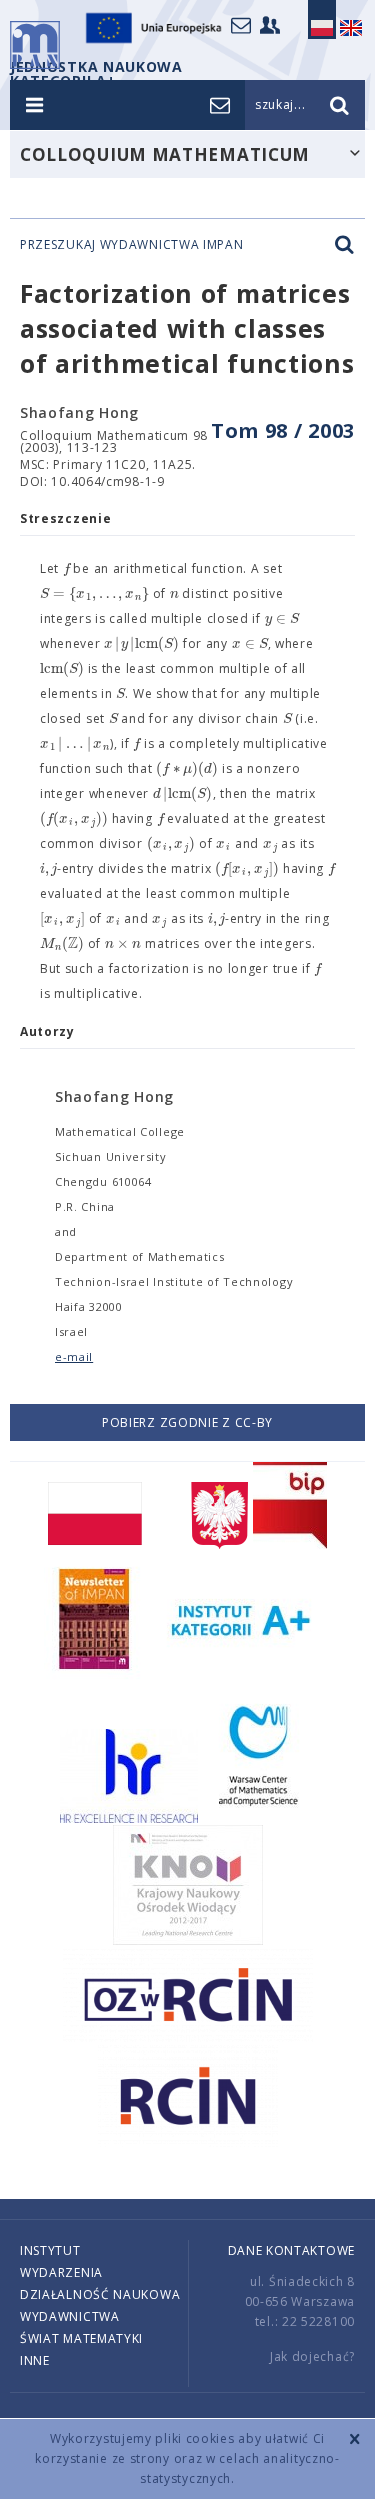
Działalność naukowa (100, 2294)
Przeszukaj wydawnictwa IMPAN (132, 245)
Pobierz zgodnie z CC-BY (187, 1422)
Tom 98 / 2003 (283, 430)
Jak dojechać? (312, 2356)
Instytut (50, 2250)
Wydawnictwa (70, 2316)
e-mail (74, 1356)
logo (35, 45)
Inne (35, 2360)
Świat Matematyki (81, 2338)
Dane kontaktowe (292, 2250)
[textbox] (66, 569)
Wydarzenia (61, 2272)
